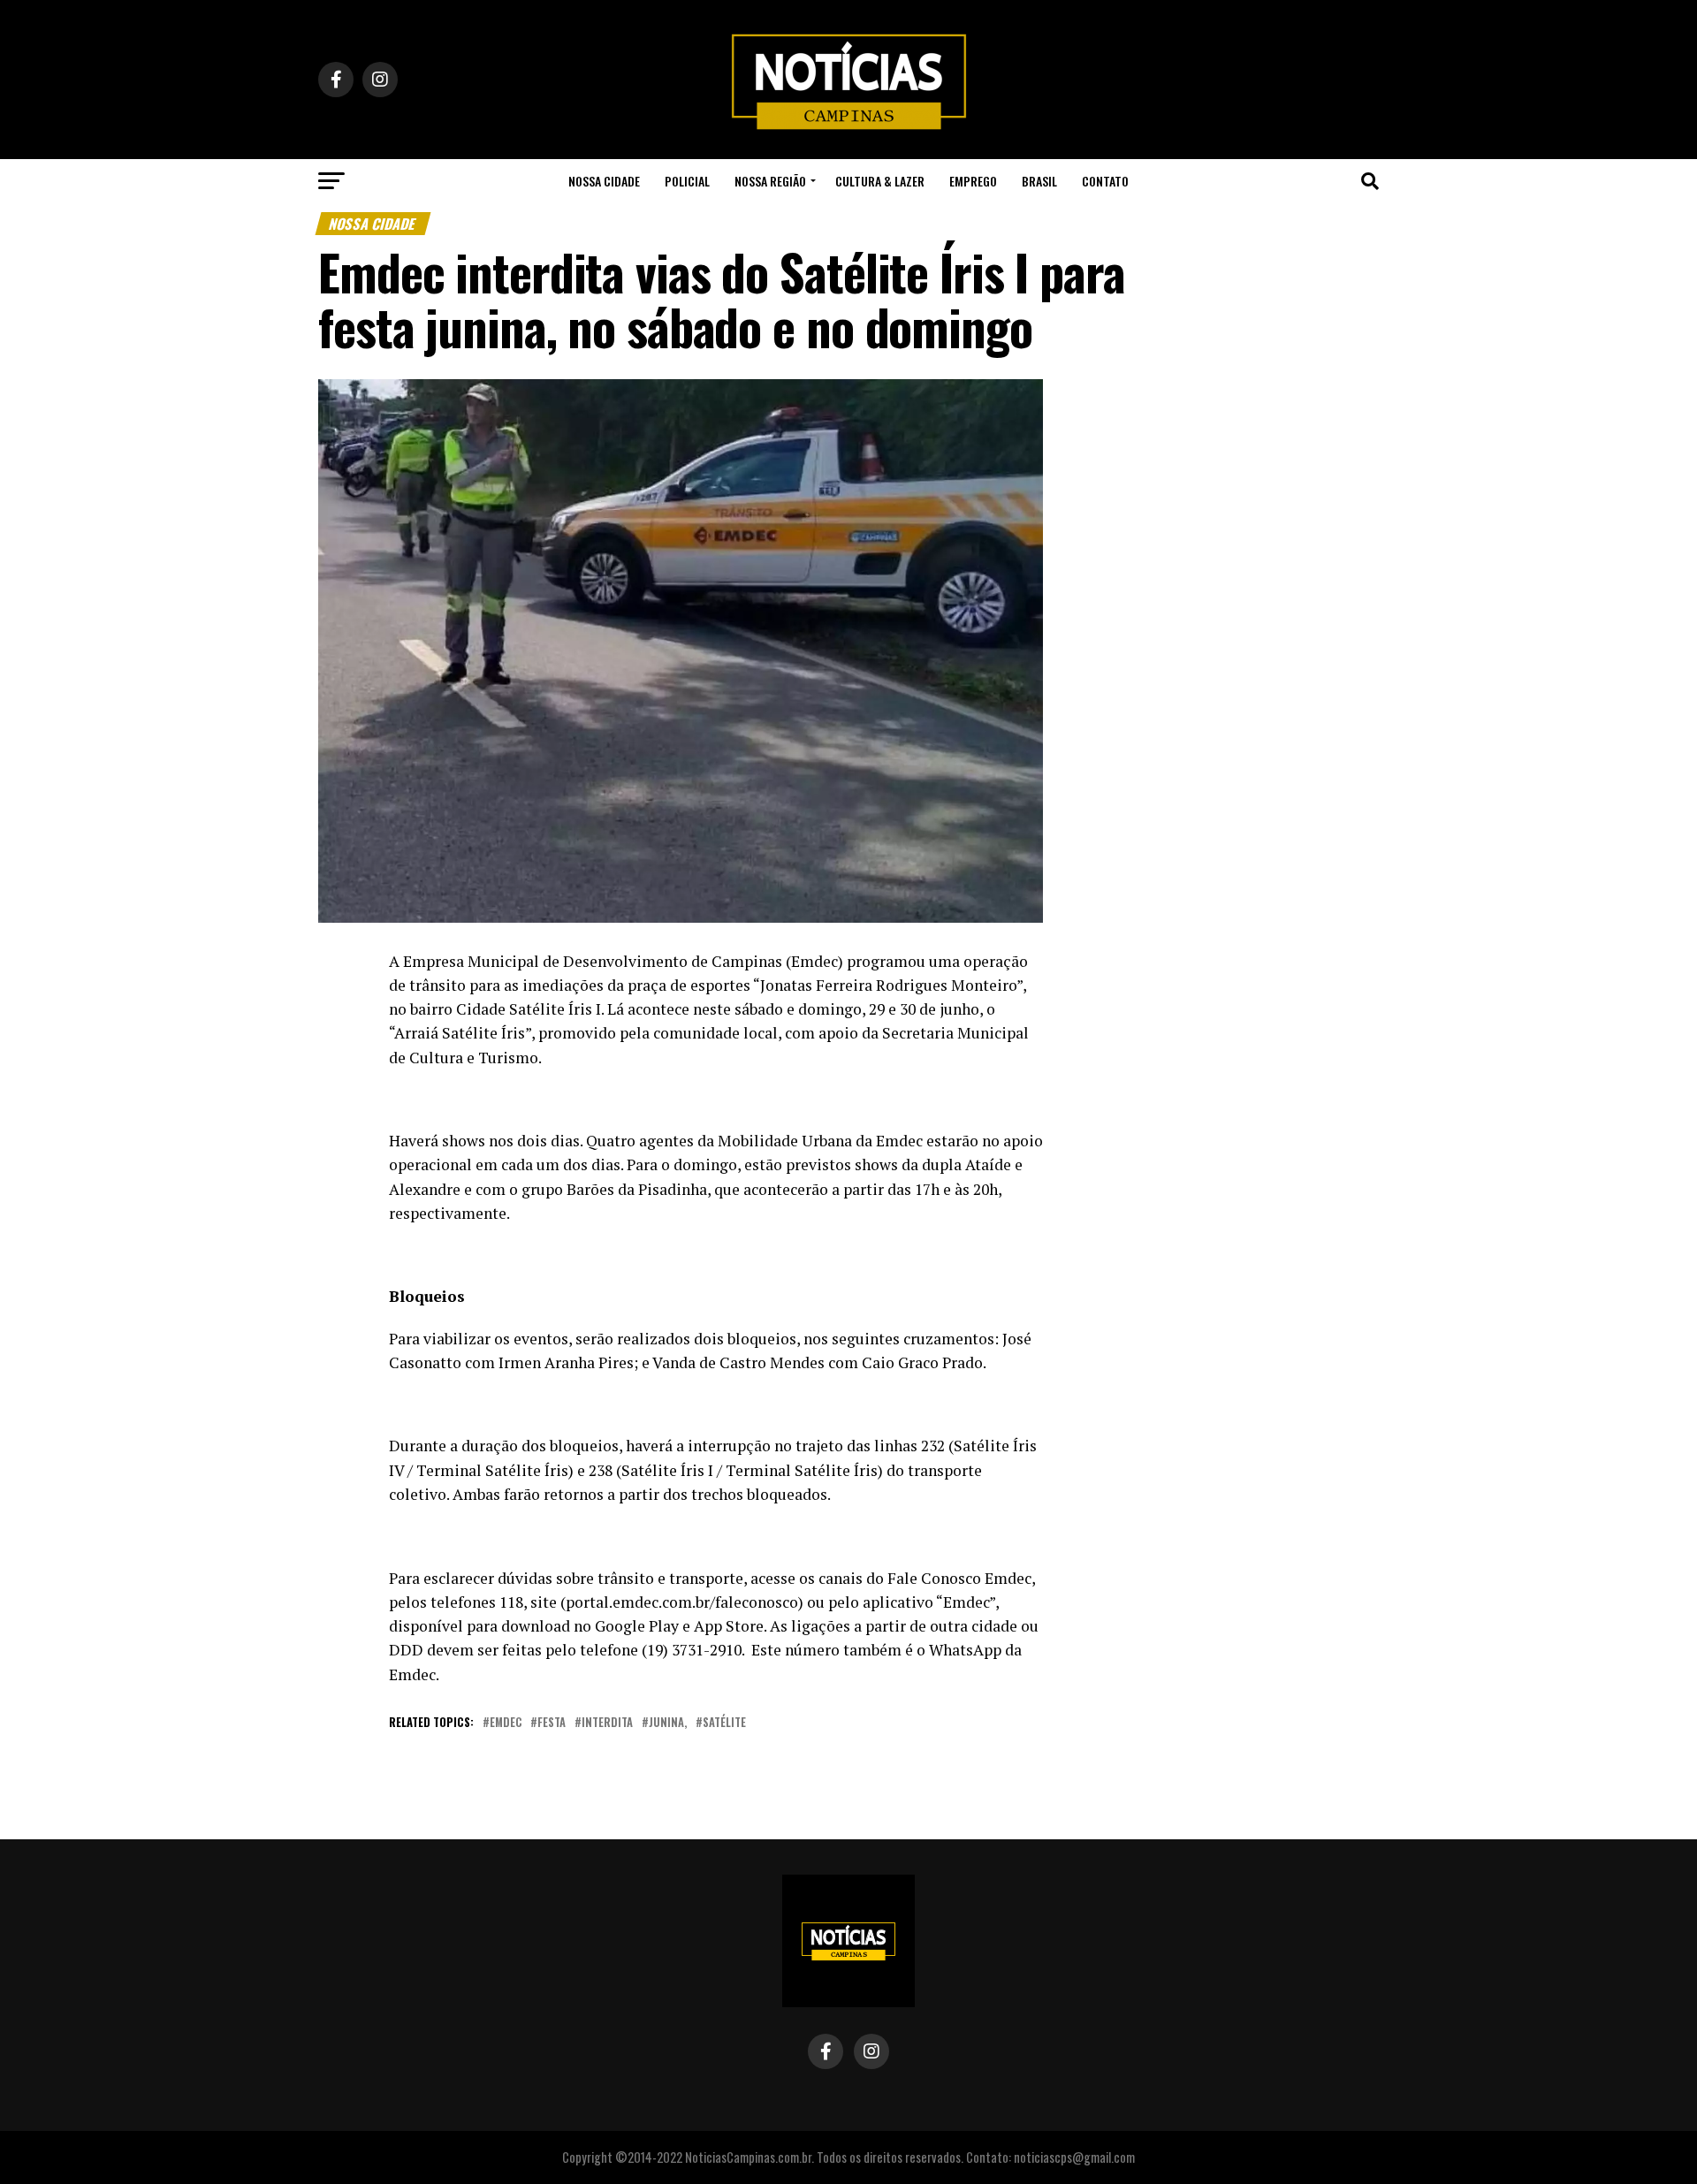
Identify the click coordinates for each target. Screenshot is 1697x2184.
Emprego (973, 181)
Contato (1105, 181)
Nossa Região (770, 181)
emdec (506, 1723)
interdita (607, 1723)
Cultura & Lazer (880, 181)
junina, (668, 1723)
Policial (687, 181)
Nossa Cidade (604, 181)
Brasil (1039, 181)
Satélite (724, 1723)
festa (552, 1723)
